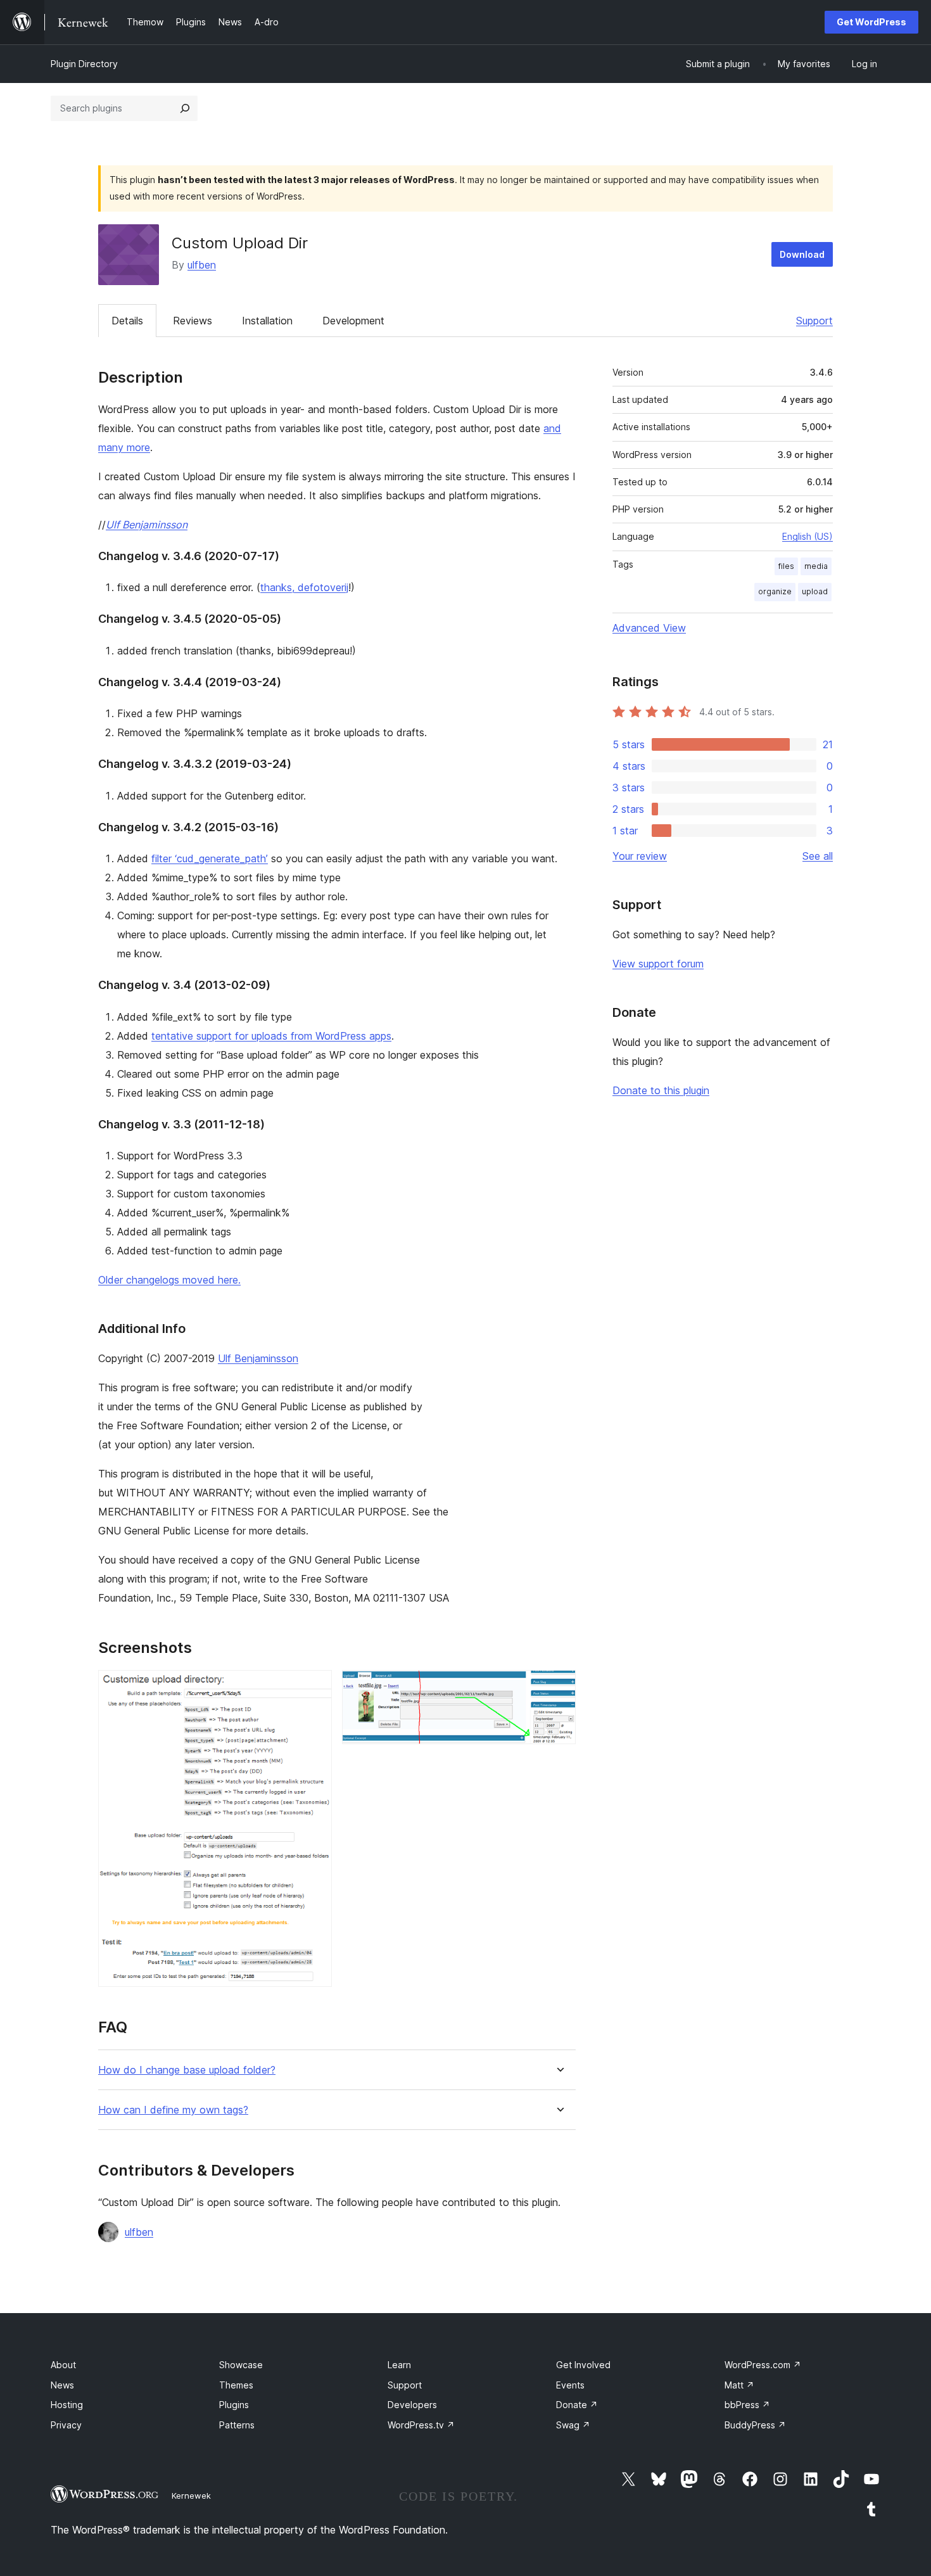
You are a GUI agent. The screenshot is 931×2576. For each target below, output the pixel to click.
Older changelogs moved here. (169, 1280)
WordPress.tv (421, 2425)
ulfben (202, 265)
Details (127, 321)
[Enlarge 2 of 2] (559, 1687)
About (63, 2365)
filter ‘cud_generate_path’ (210, 858)
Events (570, 2385)
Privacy (66, 2425)
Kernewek (191, 2496)
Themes (236, 2385)
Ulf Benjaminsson (147, 525)
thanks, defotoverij (304, 587)
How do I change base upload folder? (187, 2070)
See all (818, 856)
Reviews (193, 321)
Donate (577, 2405)
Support (814, 321)
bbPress (747, 2405)
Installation (267, 321)
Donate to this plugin (661, 1090)
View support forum (658, 964)
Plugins (234, 2405)
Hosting (67, 2405)
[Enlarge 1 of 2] (315, 1687)
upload (815, 591)
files (786, 566)
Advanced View (649, 628)
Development (353, 321)
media (816, 566)
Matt (739, 2385)
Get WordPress (871, 22)
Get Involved (583, 2365)
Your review (640, 856)
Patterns (237, 2425)
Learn (399, 2365)
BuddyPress (755, 2425)
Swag (573, 2425)
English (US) (807, 536)
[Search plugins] (185, 108)
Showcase (241, 2365)
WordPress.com (763, 2365)
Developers (412, 2405)
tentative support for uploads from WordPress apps (271, 1036)
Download (802, 254)
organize (775, 591)
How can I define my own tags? (173, 2110)
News (62, 2385)
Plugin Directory (84, 64)
